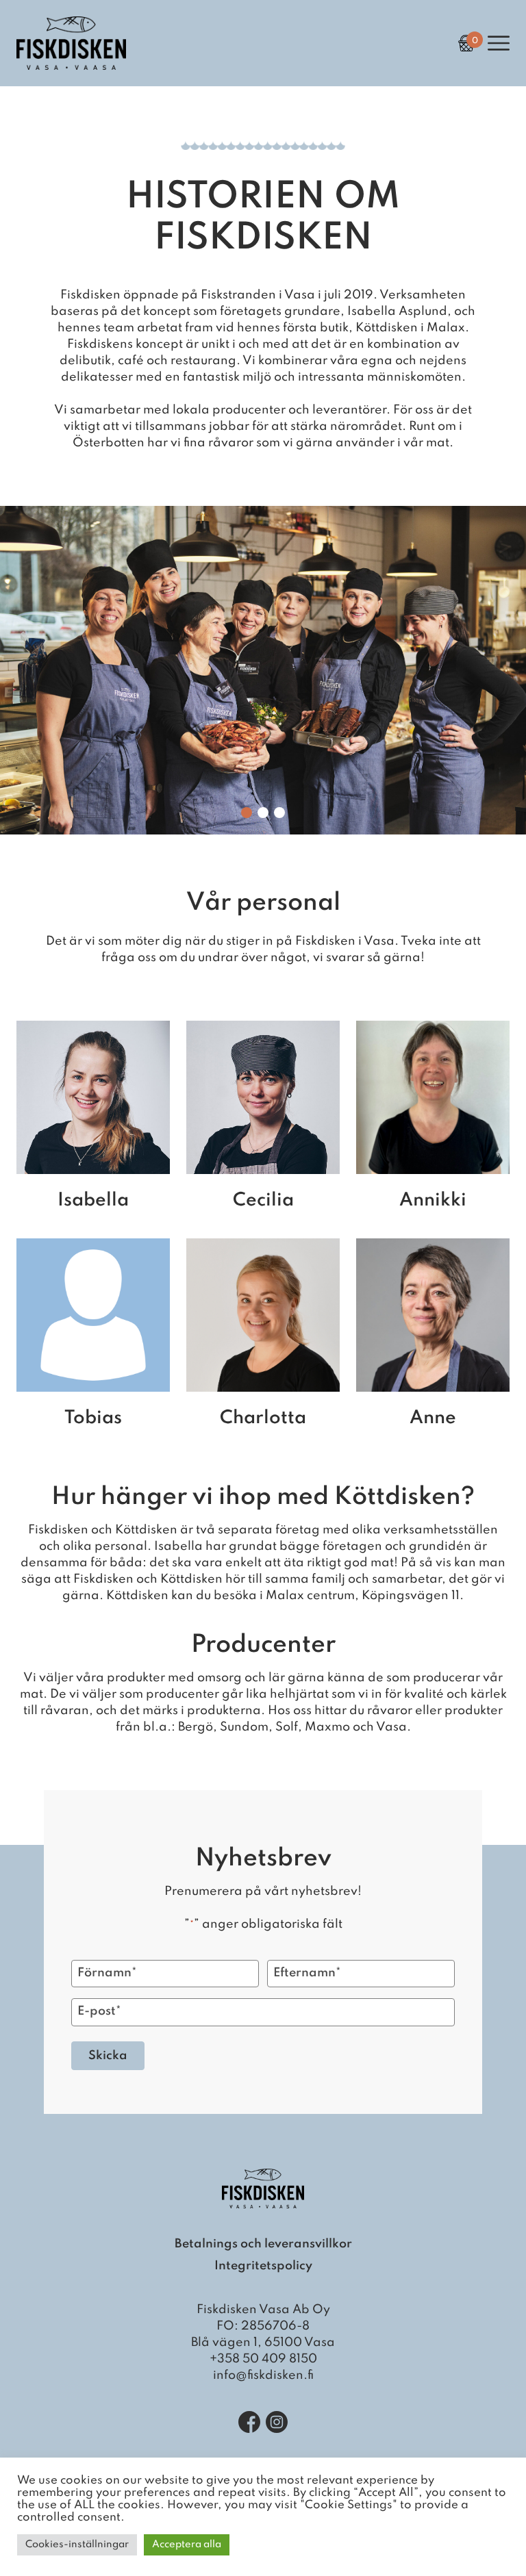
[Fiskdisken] (71, 66)
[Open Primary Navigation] (499, 43)
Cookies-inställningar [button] (77, 2545)
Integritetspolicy (263, 2266)
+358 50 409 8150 (263, 2359)
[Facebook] (249, 2422)
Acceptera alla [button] (187, 2545)
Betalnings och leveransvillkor (263, 2244)
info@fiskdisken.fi (263, 2375)
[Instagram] (277, 2422)
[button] (247, 813)
